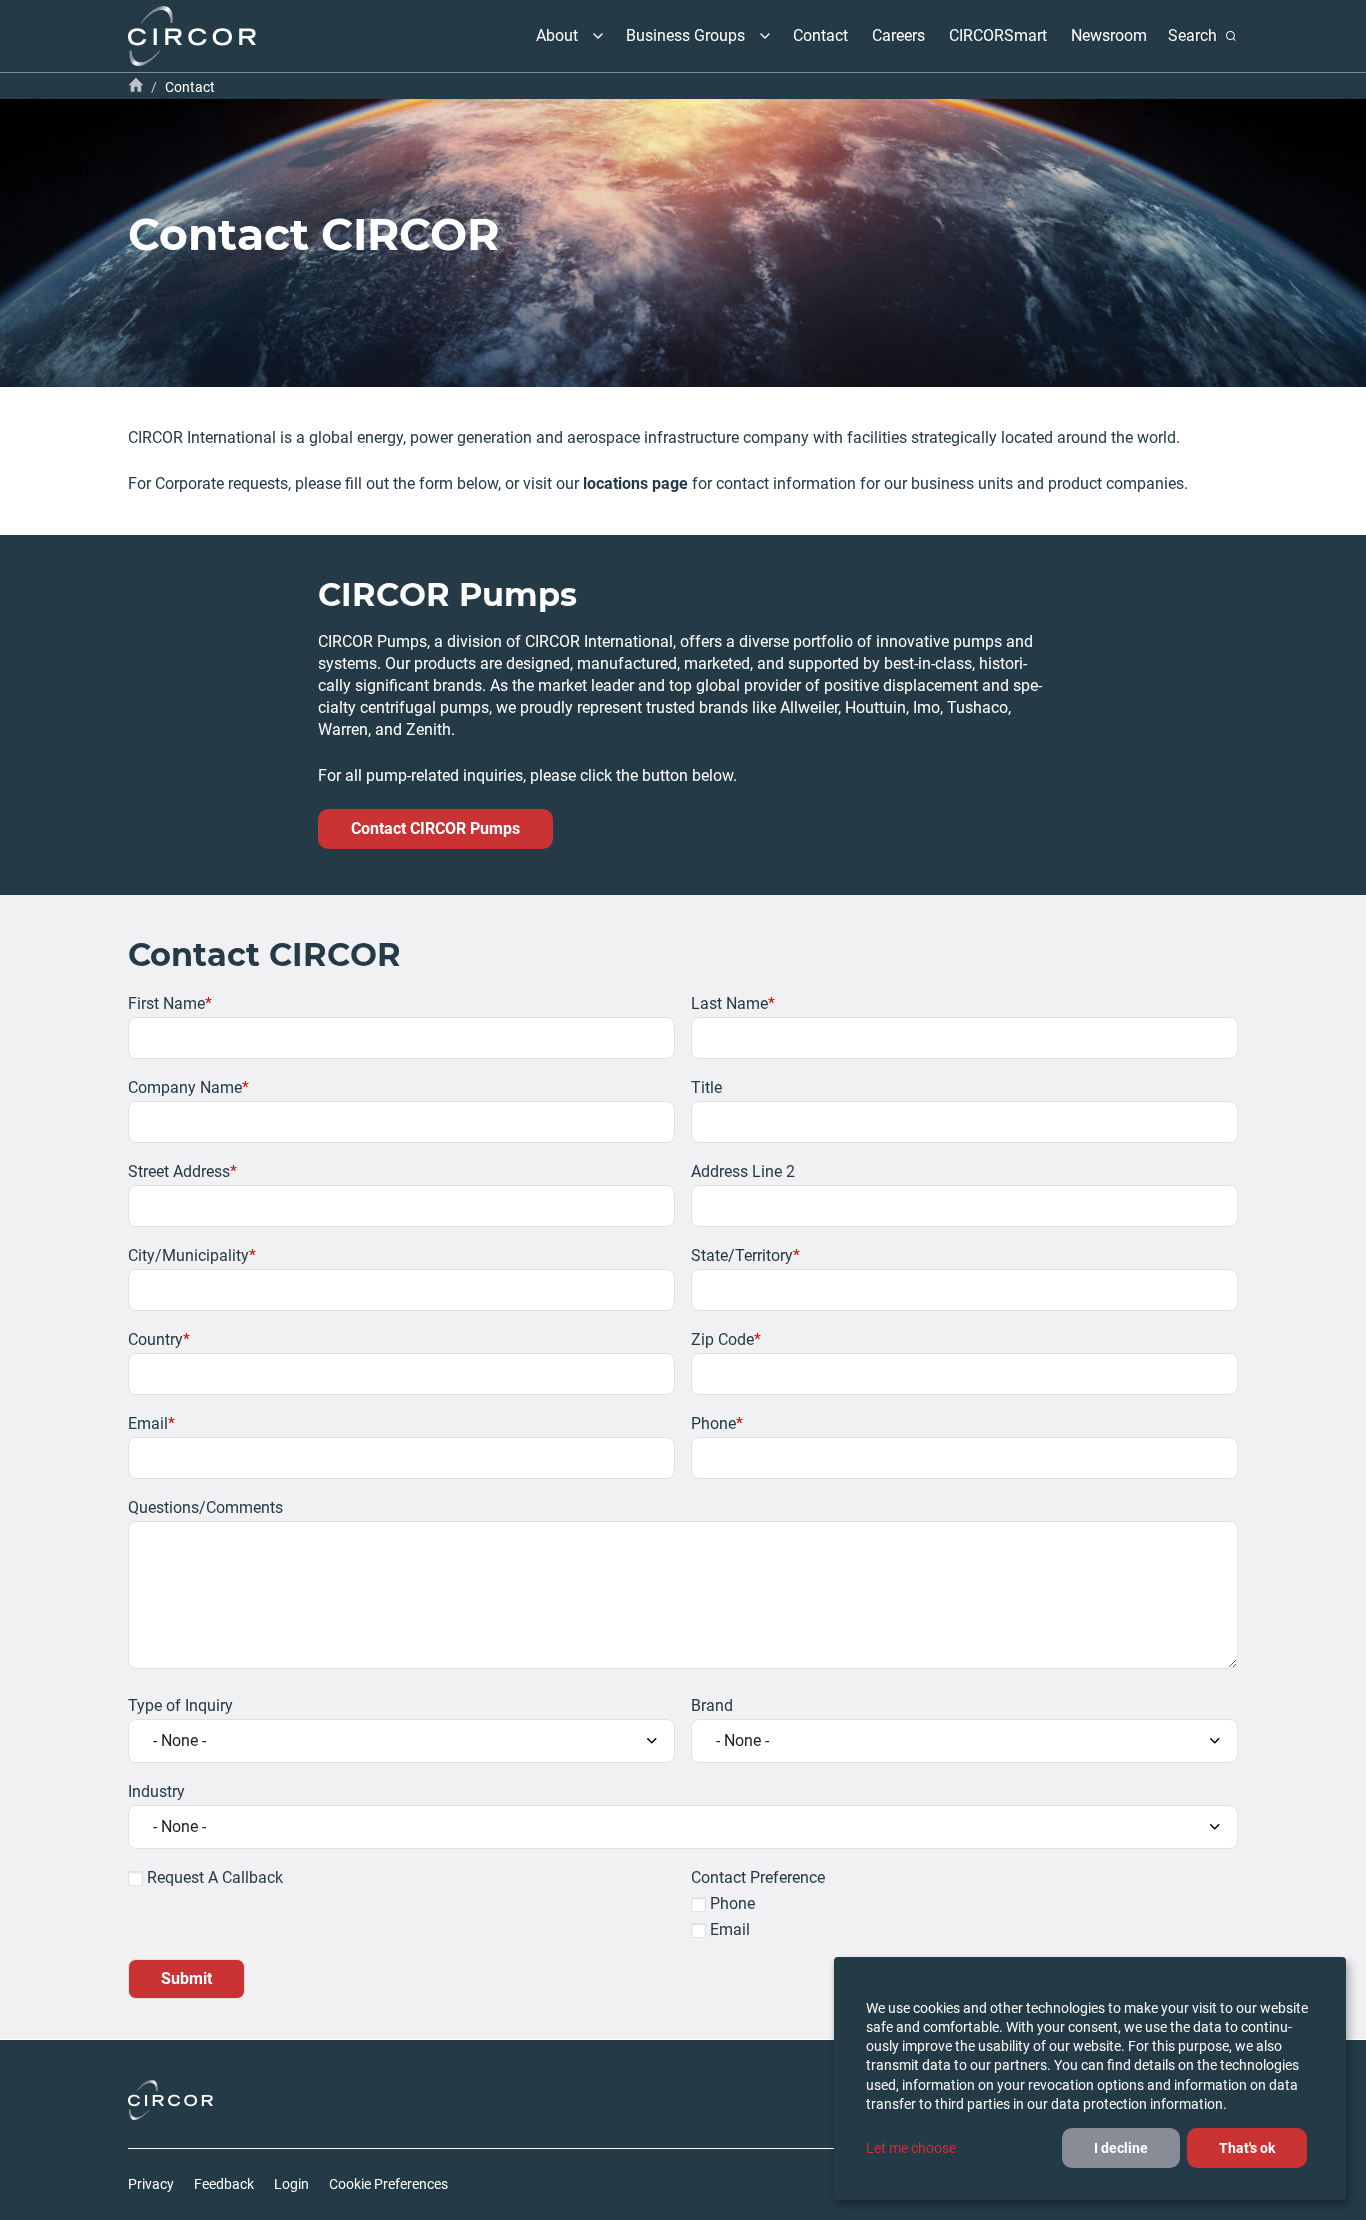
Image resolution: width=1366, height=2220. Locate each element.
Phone (713, 1423)
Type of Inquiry (180, 1705)
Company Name (185, 1087)
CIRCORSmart (998, 35)
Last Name (729, 1003)
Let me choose (911, 2148)
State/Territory (742, 1255)
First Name (166, 1003)
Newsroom (1109, 35)
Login (291, 2184)
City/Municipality (188, 1255)
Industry (156, 1791)
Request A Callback (215, 1877)
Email (148, 1423)
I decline (1121, 2148)
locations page (635, 483)
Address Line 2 (743, 1171)
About (557, 35)
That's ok (1247, 2148)
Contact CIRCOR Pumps (435, 828)
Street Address (179, 1171)
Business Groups (685, 35)
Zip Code (722, 1339)
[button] (598, 36)
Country (155, 1339)
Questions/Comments (205, 1507)
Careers (898, 35)
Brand (712, 1705)
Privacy (151, 2184)
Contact (820, 35)
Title (706, 1087)
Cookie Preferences (388, 2184)
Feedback (224, 2184)
